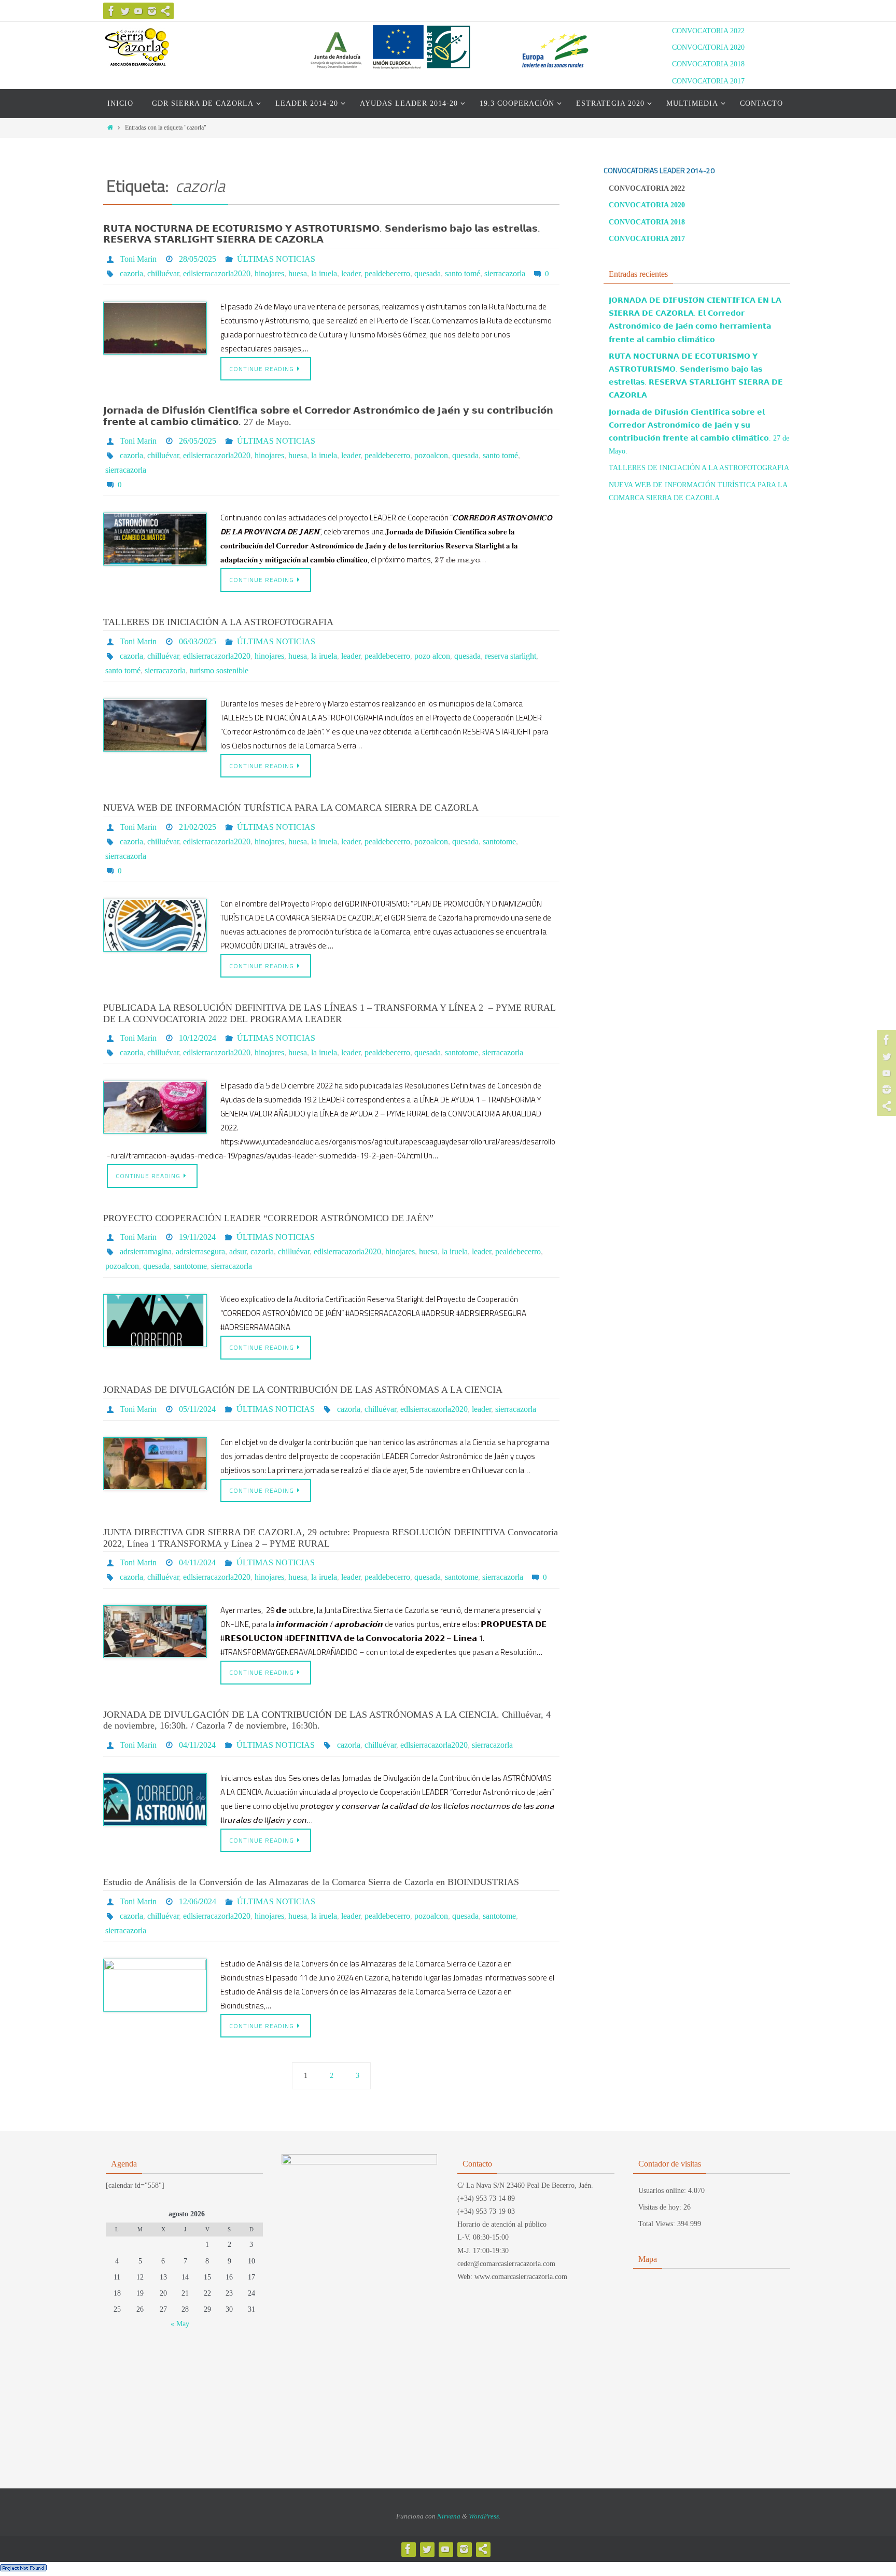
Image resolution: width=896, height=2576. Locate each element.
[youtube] (138, 11)
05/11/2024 (197, 1409)
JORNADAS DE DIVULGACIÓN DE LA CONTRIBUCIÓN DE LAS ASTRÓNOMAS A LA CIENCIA (303, 1390)
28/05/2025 (198, 259)
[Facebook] (111, 11)
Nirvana (449, 2516)
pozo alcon (432, 656)
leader (351, 273)
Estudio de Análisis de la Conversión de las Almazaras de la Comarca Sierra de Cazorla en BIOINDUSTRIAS (311, 1882)
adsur (238, 1251)
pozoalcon (431, 455)
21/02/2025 (198, 827)
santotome (499, 841)
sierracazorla (505, 273)
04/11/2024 (197, 1562)
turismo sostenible (219, 670)
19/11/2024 (197, 1237)
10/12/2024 (198, 1038)
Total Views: (658, 2224)
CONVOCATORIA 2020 (708, 47)
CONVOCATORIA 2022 (708, 31)
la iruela (324, 273)
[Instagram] (152, 11)
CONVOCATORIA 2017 (708, 81)
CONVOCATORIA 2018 (708, 64)
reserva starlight (510, 656)
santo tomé (463, 273)
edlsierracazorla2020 (217, 273)
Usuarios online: (663, 2191)
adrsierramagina (146, 1251)
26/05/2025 (198, 441)
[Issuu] (165, 11)
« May (180, 2324)
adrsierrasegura (200, 1251)
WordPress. (485, 2516)
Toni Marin (138, 259)
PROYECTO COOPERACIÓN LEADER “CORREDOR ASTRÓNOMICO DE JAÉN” (268, 1218)
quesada (428, 273)
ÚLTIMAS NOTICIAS (276, 259)
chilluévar (163, 273)
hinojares (269, 273)
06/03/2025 (198, 641)
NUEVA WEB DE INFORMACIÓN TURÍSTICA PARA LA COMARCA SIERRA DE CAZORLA (291, 808)
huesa (298, 273)
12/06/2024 (198, 1901)
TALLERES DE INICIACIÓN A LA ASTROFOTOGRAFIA (218, 622)
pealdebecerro (387, 273)
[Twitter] (125, 11)
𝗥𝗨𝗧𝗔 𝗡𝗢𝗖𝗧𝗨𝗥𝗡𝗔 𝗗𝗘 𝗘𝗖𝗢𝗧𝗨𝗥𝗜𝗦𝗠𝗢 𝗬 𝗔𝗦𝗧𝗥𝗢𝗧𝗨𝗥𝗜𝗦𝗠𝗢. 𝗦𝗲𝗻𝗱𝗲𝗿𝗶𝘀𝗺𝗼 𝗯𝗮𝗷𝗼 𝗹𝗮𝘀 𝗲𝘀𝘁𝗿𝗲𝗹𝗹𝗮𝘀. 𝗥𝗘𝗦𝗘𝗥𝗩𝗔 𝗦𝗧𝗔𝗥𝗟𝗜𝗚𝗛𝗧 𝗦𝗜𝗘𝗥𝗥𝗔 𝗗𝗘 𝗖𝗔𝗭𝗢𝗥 (322, 234)
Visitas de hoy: (661, 2207)
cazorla (131, 273)
